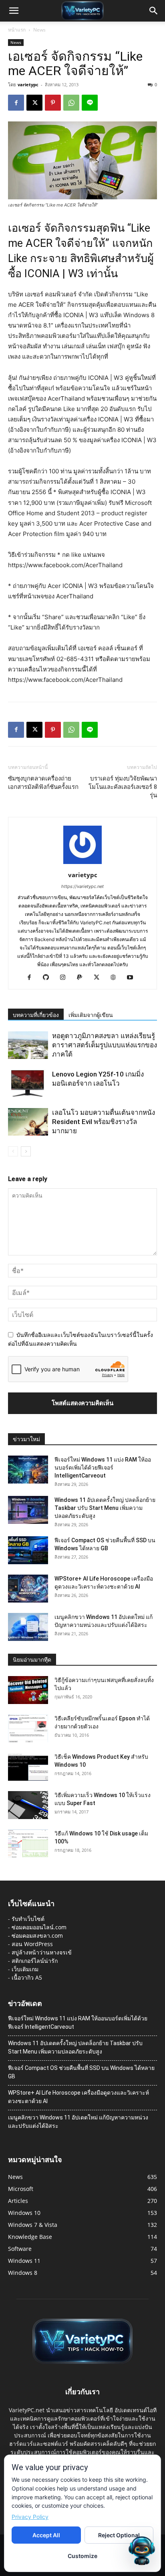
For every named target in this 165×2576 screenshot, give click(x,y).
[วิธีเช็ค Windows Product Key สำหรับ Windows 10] (28, 1767)
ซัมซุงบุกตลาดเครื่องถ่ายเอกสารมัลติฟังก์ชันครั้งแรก (43, 783)
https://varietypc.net (82, 886)
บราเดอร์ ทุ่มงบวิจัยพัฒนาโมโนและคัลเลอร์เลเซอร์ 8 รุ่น (123, 787)
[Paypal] (83, 978)
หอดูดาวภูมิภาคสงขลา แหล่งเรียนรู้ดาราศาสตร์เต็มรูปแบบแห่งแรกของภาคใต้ (105, 1045)
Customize (82, 2556)
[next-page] (26, 1151)
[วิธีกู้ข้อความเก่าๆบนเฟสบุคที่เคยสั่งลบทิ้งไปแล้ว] (28, 1690)
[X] (34, 103)
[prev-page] (13, 1151)
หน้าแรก (17, 30)
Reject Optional (119, 2535)
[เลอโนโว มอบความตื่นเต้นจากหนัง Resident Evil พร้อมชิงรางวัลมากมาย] (28, 1122)
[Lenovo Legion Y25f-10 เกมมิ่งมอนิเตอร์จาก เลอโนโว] (28, 1083)
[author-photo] (82, 864)
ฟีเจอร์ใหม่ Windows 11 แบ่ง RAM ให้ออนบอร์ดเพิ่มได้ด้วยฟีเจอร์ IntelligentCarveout (103, 1468)
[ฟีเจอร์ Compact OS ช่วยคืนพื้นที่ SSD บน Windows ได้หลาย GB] (28, 1550)
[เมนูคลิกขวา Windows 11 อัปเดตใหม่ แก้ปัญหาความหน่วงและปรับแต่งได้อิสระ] (28, 1627)
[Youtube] (133, 978)
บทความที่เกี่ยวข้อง (36, 1015)
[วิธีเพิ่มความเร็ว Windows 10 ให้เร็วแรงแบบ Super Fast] (28, 1805)
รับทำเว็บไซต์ (28, 1919)
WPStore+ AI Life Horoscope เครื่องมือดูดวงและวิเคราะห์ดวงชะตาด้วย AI (78, 2097)
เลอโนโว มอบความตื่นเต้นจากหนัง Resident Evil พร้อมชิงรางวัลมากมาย (104, 1122)
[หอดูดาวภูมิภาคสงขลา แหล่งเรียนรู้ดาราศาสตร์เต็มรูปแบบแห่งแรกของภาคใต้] (28, 1045)
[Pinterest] (53, 103)
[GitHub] (49, 978)
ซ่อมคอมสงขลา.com (37, 1935)
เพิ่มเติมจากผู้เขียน (91, 1015)
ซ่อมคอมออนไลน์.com (39, 1927)
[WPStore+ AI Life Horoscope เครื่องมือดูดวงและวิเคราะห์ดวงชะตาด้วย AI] (28, 1589)
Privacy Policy (30, 2517)
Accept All (46, 2535)
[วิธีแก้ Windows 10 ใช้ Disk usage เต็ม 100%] (28, 1843)
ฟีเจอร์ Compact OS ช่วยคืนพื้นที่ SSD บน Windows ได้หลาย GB (81, 2072)
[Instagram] (66, 978)
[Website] (116, 978)
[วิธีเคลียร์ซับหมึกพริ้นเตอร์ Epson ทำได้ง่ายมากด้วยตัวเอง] (28, 1728)
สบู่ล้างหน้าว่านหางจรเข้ (42, 1952)
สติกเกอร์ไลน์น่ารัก (35, 1961)
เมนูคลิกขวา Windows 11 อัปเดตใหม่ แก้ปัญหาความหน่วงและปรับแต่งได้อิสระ (78, 2122)
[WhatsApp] (71, 103)
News (39, 30)
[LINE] (90, 103)
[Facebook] (16, 103)
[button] (14, 11)
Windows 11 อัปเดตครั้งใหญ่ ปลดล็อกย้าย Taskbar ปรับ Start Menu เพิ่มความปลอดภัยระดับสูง (105, 1508)
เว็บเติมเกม (25, 1969)
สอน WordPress (32, 1944)
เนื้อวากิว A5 (27, 1977)
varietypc (28, 84)
